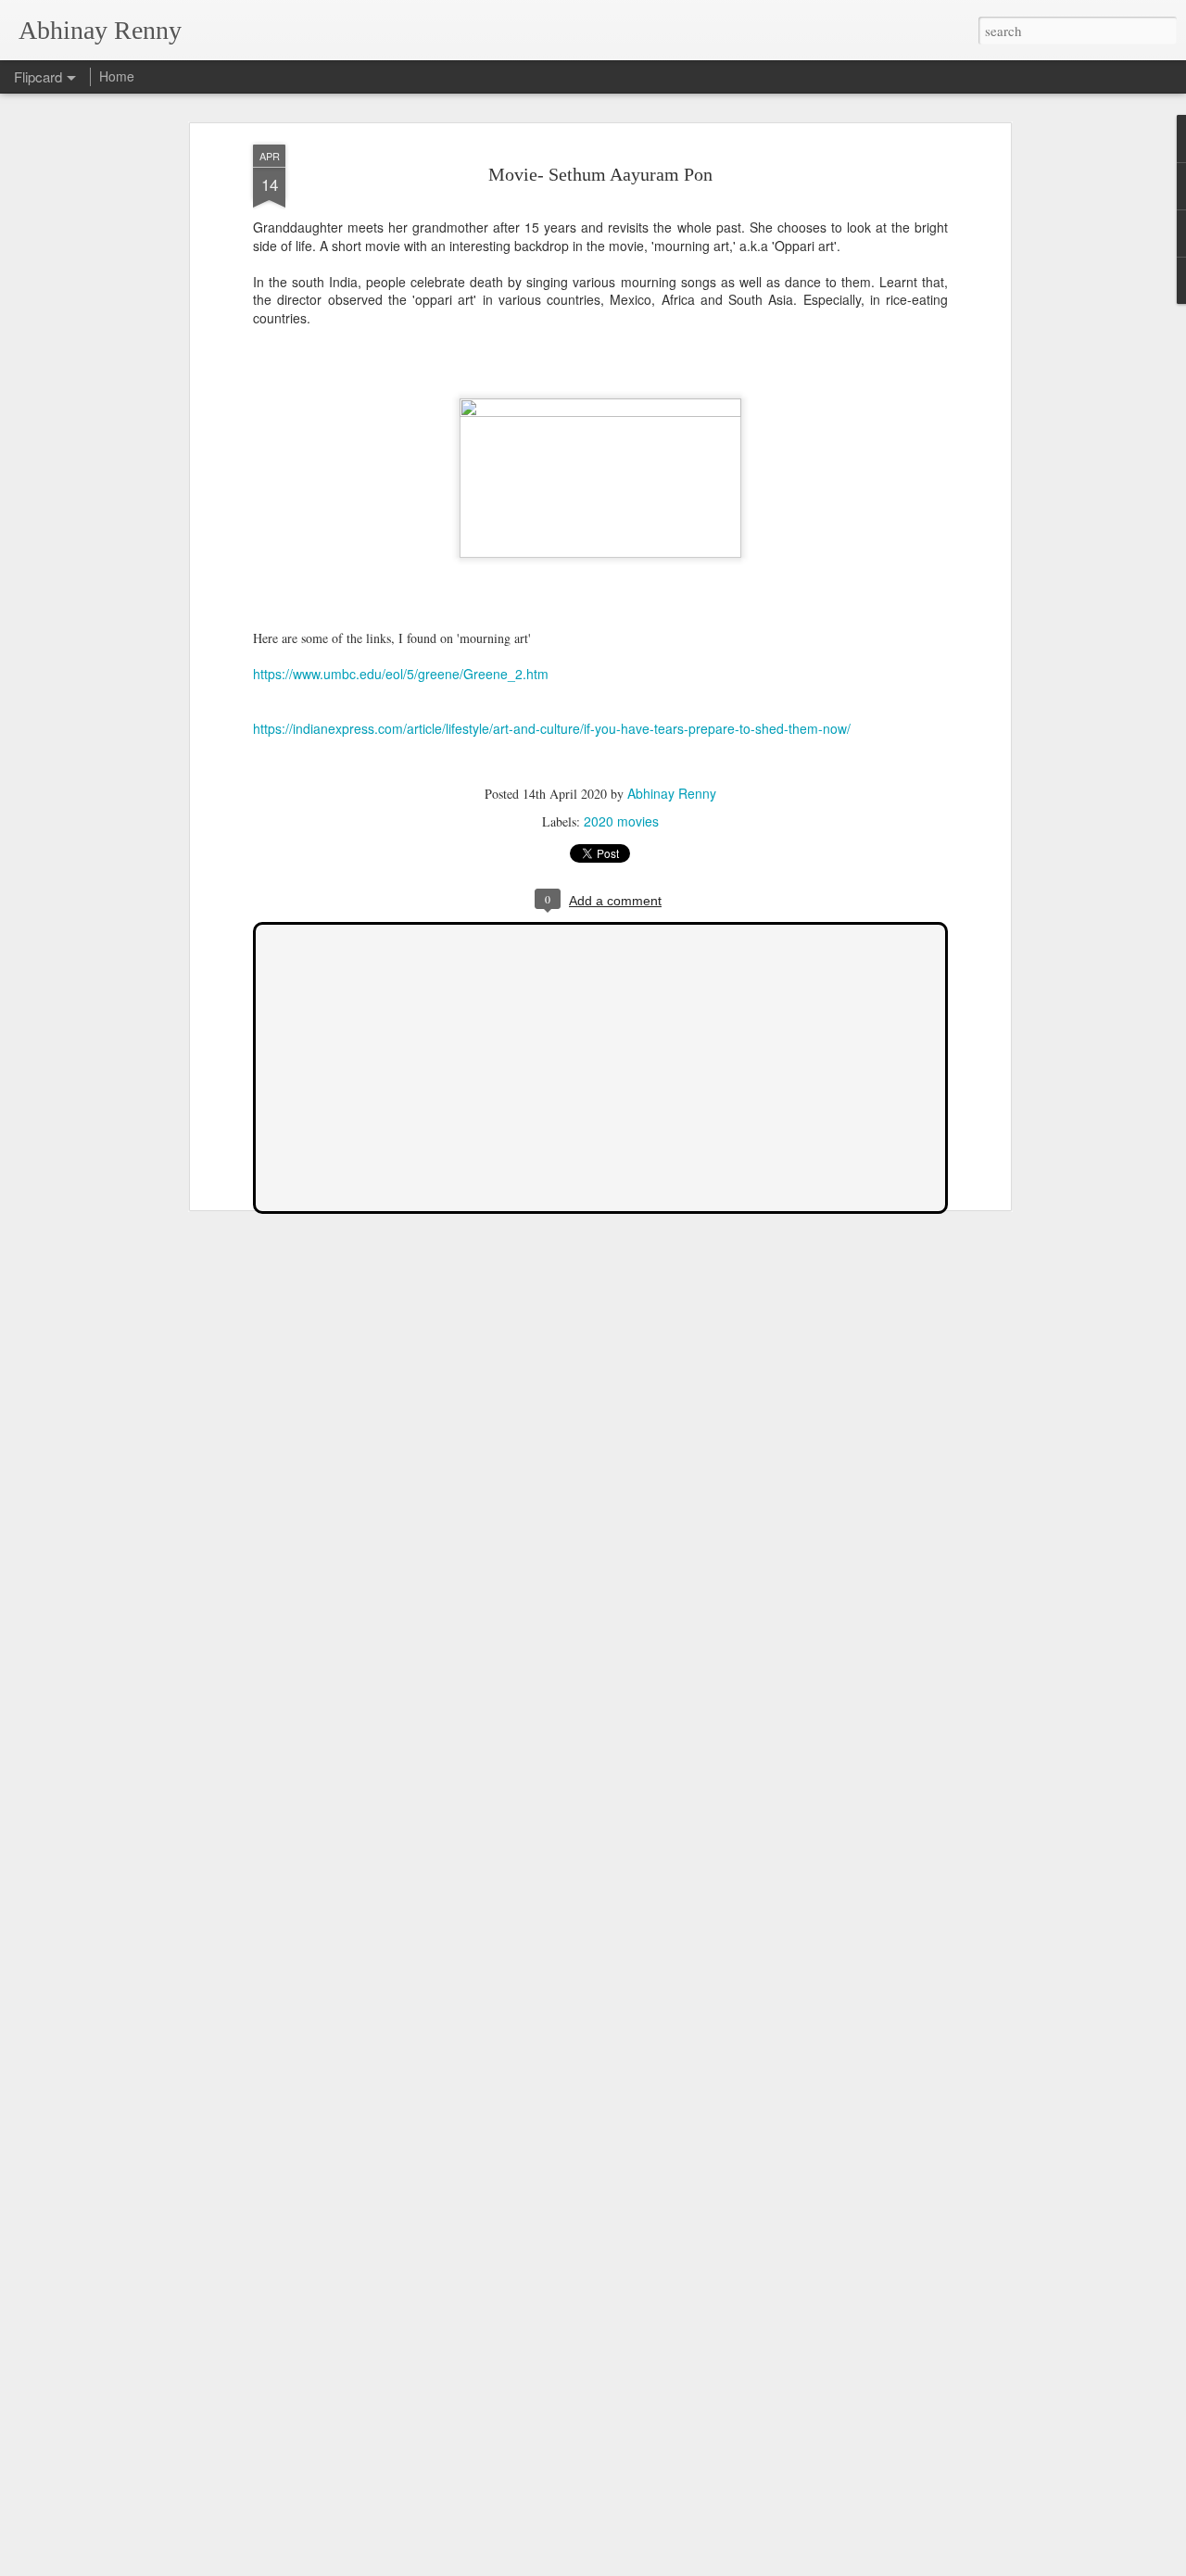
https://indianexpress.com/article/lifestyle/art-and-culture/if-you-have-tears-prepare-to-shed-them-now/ (552, 728)
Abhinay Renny (672, 793)
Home (117, 76)
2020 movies (621, 821)
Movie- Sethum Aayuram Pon (600, 174)
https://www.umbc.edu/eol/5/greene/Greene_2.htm (401, 674)
